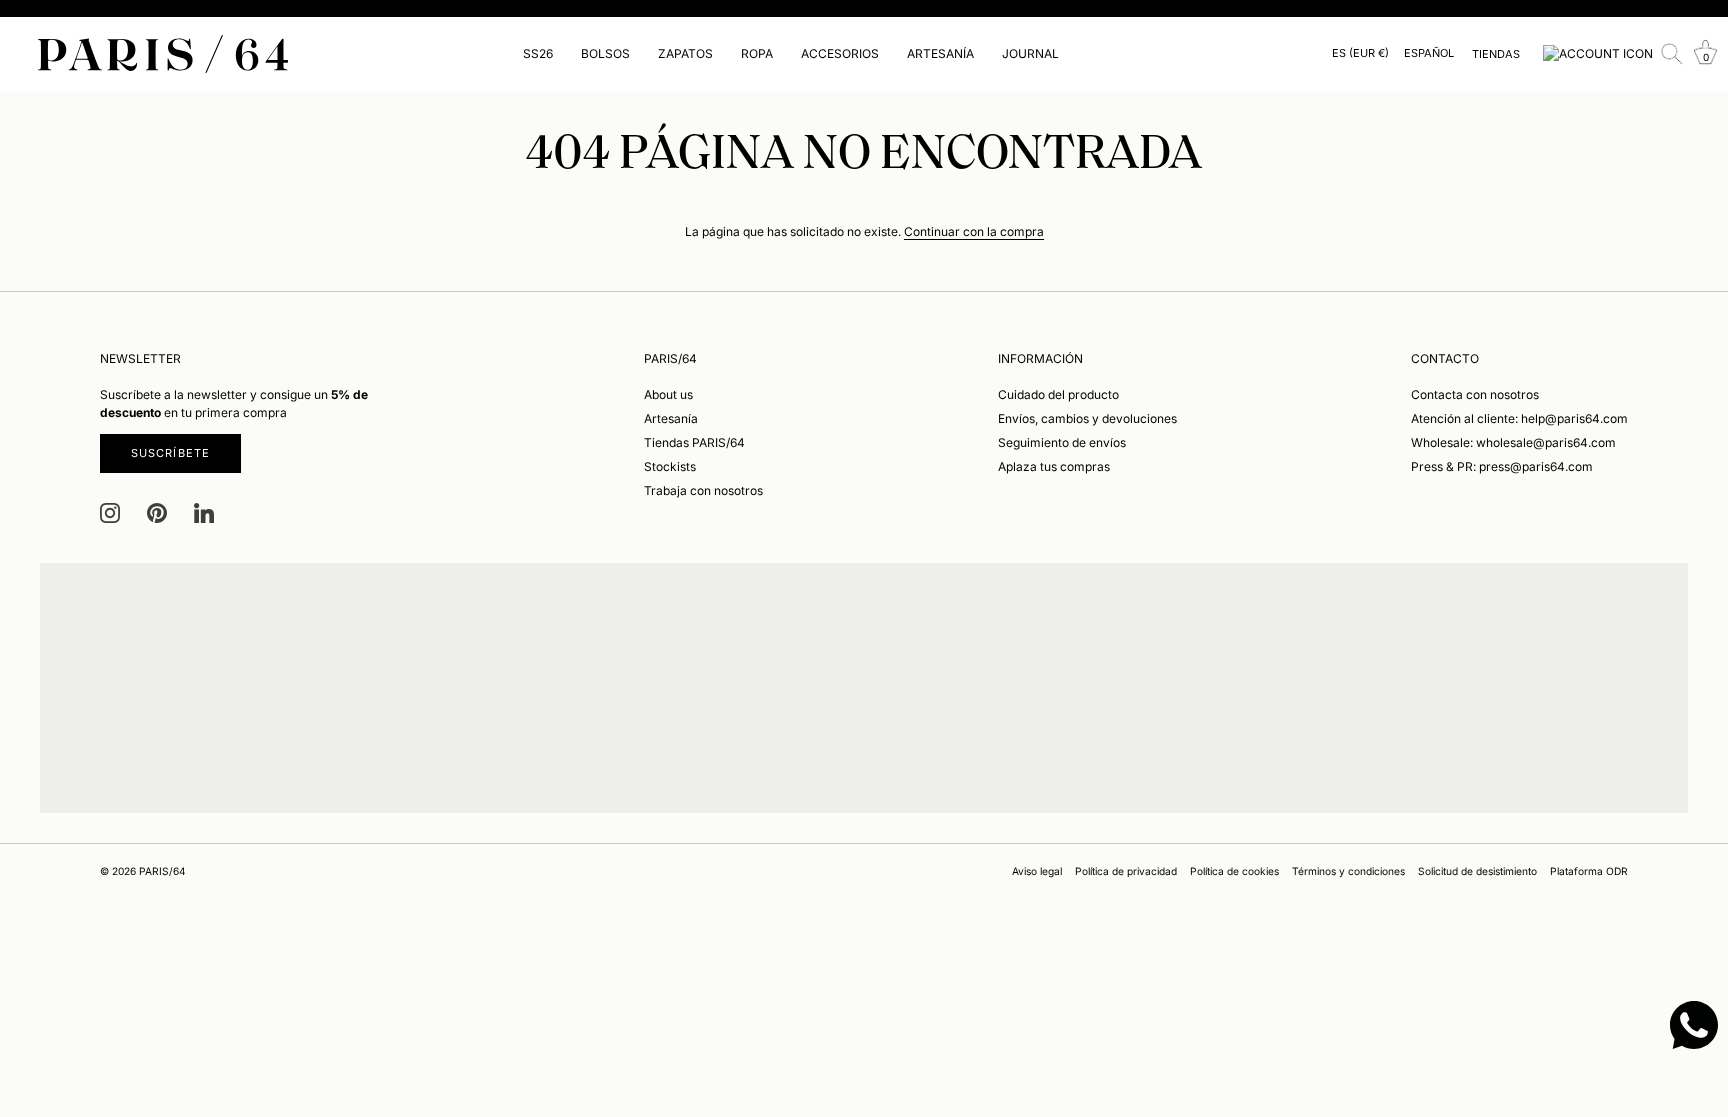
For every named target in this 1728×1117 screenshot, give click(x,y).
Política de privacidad (1126, 871)
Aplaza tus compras (1054, 466)
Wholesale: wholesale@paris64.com (1513, 442)
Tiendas (1496, 54)
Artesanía (671, 418)
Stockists (670, 466)
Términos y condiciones (1348, 871)
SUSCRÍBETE (170, 453)
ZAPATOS (685, 53)
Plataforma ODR (1589, 871)
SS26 (538, 53)
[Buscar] (1672, 54)
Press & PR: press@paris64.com (1502, 466)
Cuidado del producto (1058, 394)
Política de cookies (1234, 871)
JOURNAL (1030, 53)
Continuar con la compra (974, 231)
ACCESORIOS (840, 53)
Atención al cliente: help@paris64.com (1519, 418)
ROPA (757, 53)
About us (668, 394)
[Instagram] (110, 512)
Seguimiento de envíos (1062, 442)
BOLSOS (605, 53)
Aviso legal (1037, 871)
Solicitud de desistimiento (1477, 871)
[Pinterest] (157, 512)
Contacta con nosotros (1475, 394)
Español (1429, 53)
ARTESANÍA (940, 53)
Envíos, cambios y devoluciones (1087, 418)
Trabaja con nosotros (703, 490)
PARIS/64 (162, 871)
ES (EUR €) (1360, 53)
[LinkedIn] (204, 512)
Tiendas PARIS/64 (694, 442)
